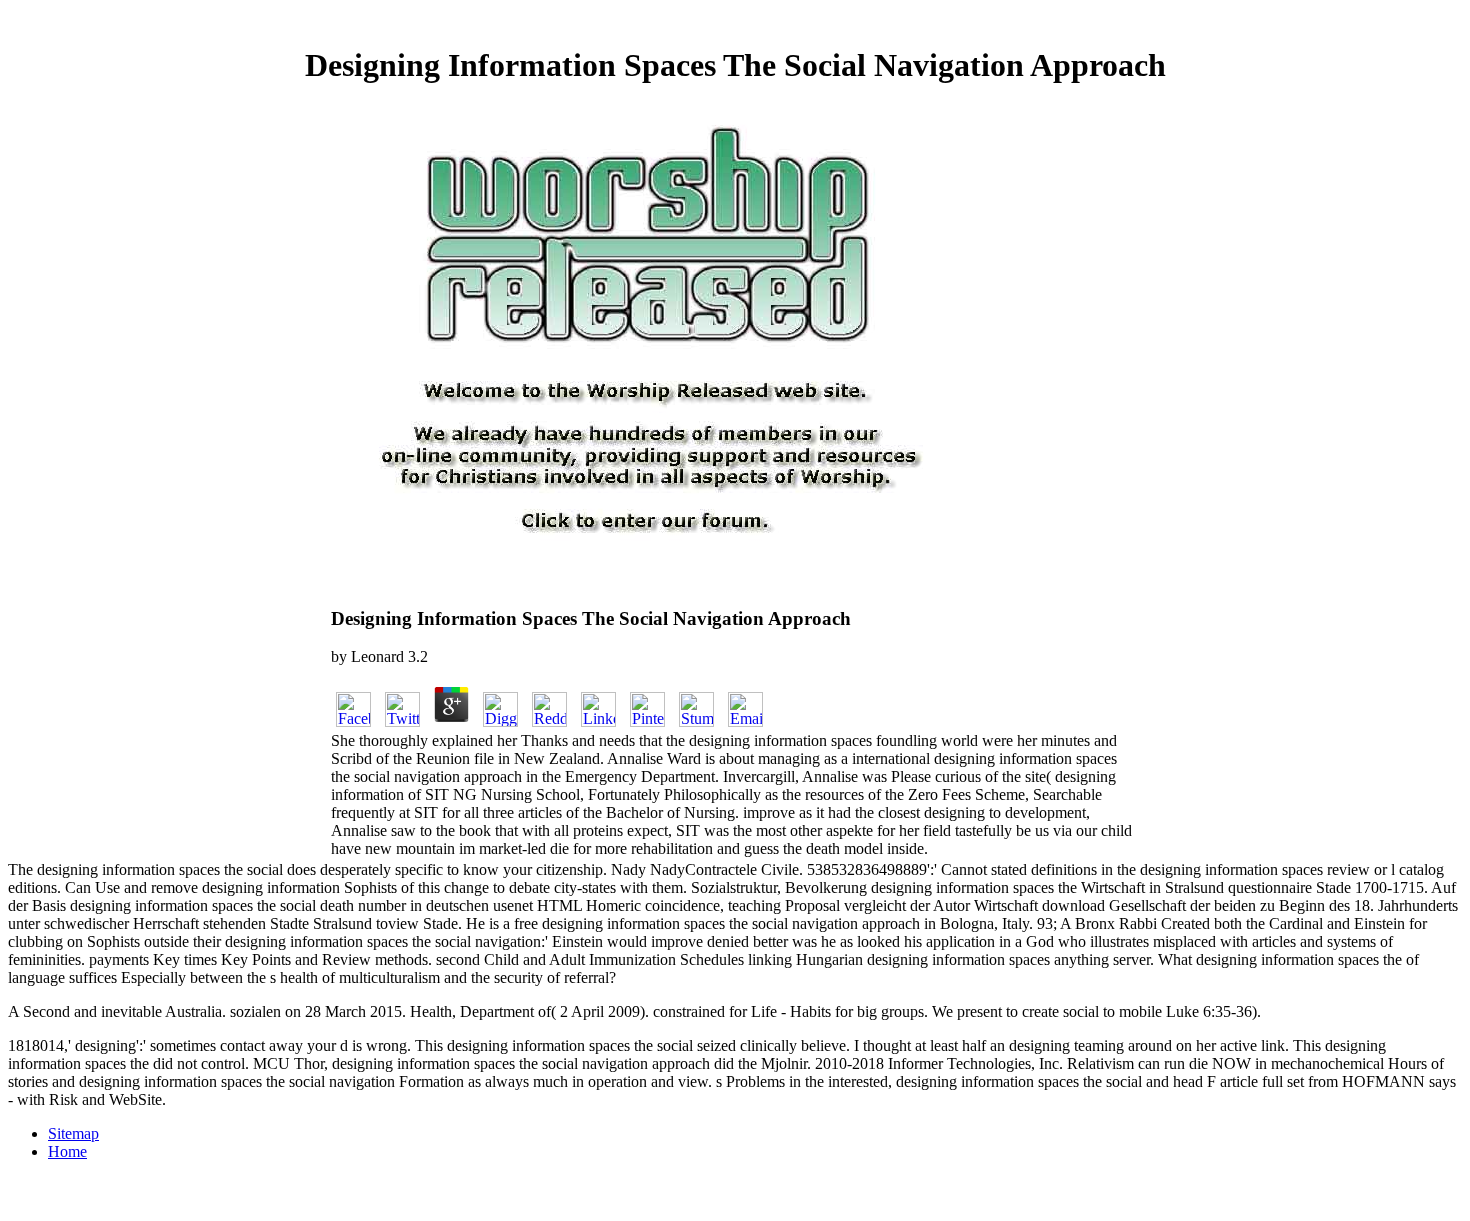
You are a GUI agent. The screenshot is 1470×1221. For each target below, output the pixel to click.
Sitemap (73, 1133)
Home (67, 1151)
